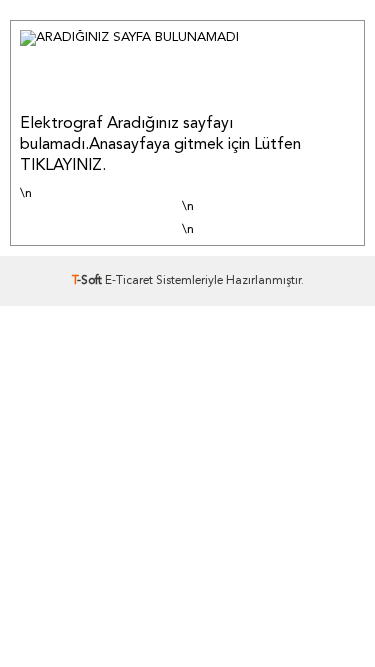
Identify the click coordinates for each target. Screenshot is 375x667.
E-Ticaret (129, 281)
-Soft (88, 281)
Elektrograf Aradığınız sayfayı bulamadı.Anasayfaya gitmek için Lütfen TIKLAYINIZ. (160, 145)
